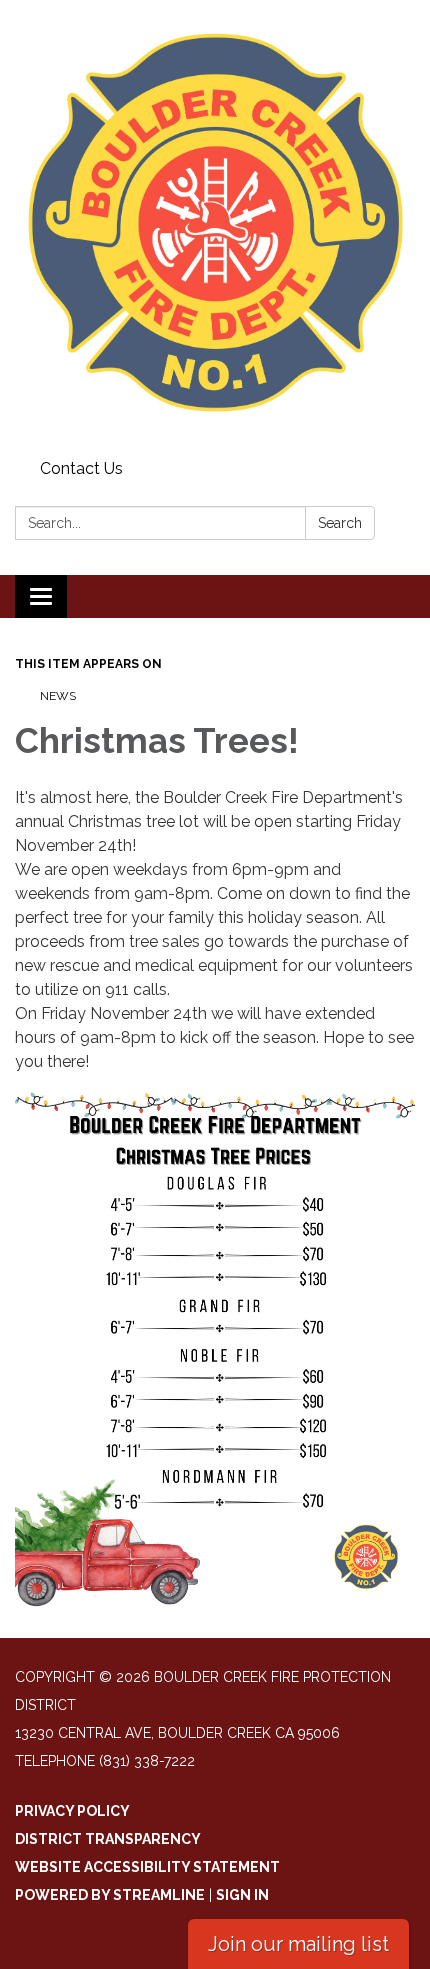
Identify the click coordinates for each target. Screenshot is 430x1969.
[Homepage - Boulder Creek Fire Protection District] (215, 226)
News (58, 696)
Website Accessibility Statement (147, 1867)
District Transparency (108, 1839)
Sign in (242, 1895)
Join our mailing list (298, 1944)
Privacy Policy (72, 1811)
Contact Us (81, 468)
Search (340, 523)
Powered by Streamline (110, 1895)
